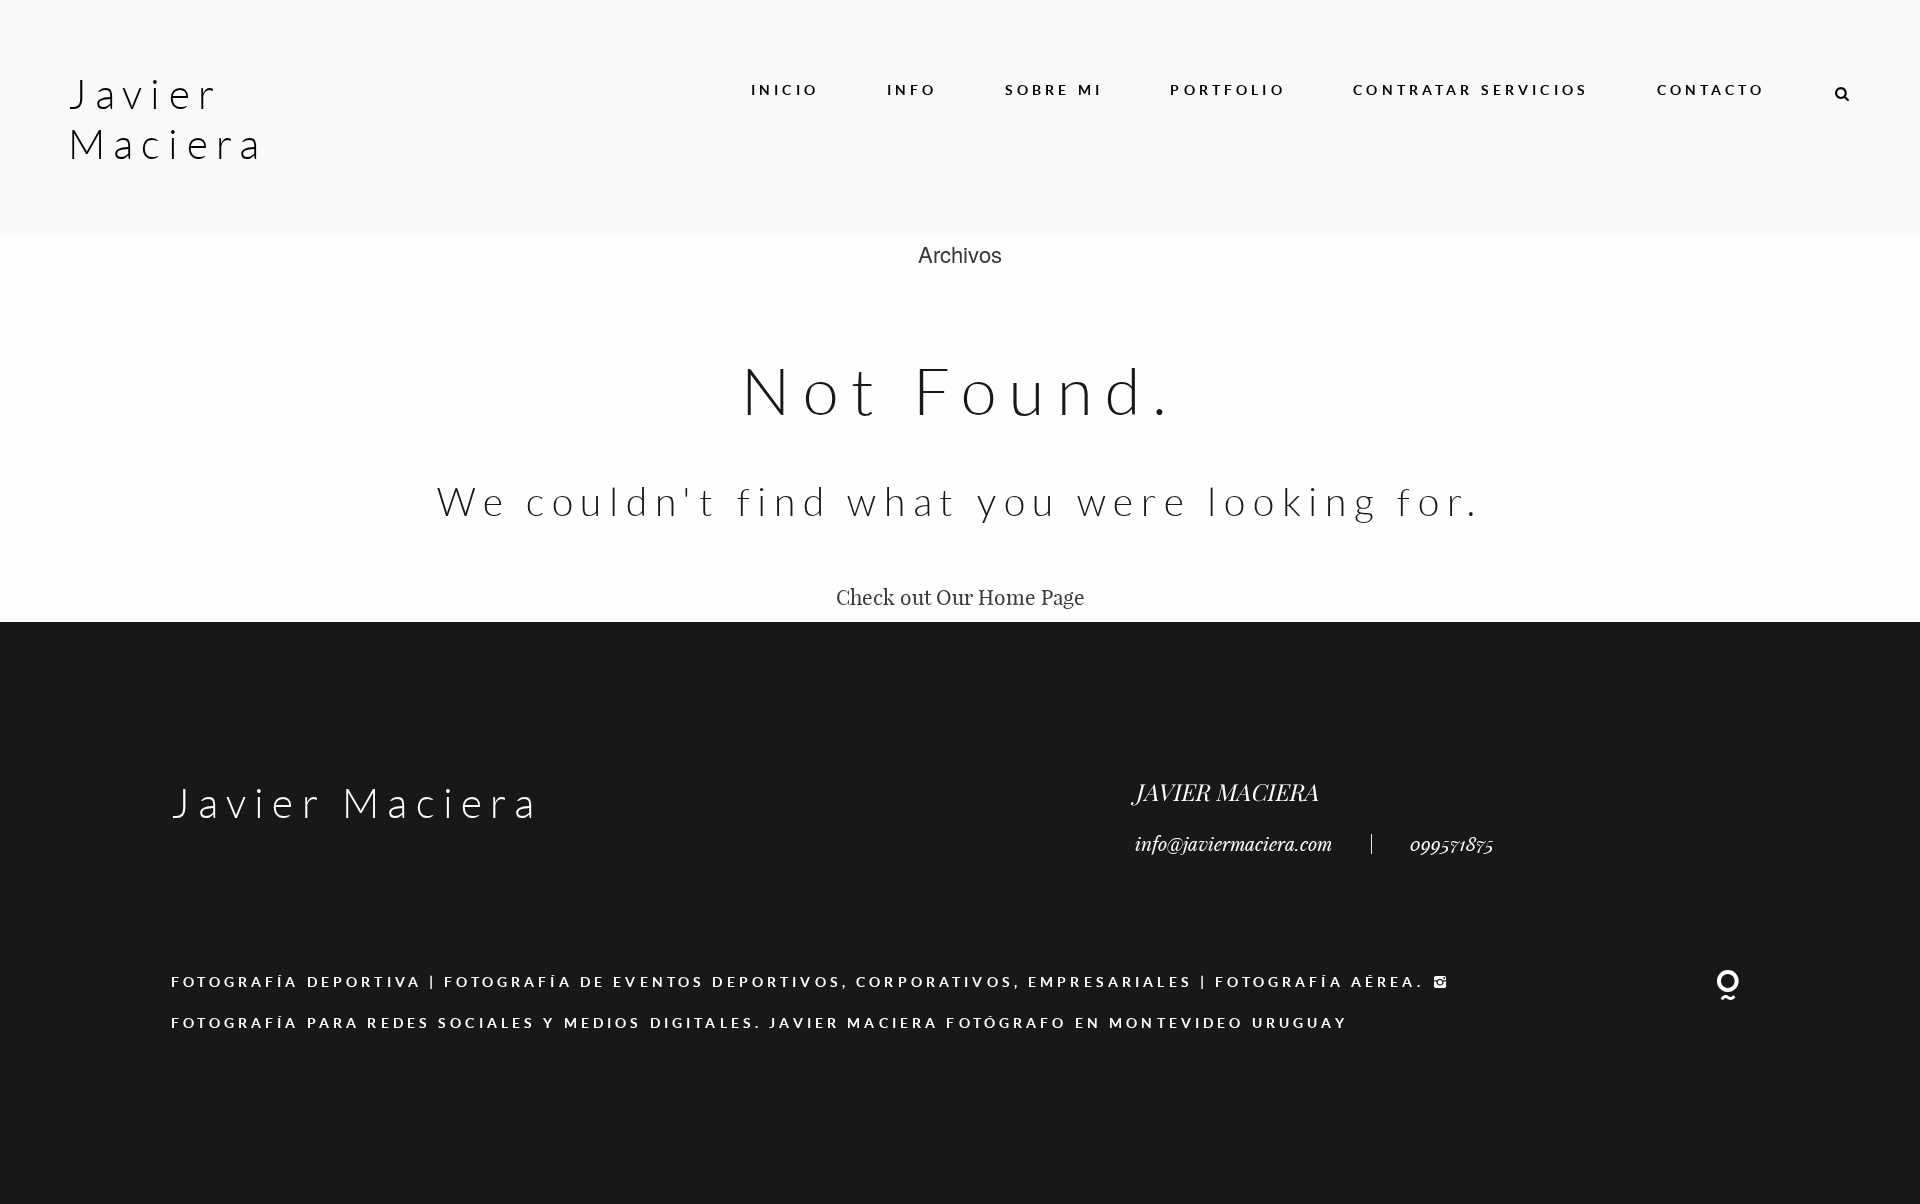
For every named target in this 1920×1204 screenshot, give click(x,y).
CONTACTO (1711, 89)
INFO (912, 89)
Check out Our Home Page (960, 596)
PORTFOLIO (1227, 89)
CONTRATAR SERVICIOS (1471, 89)
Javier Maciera (137, 118)
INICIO (785, 89)
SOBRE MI (1054, 89)
